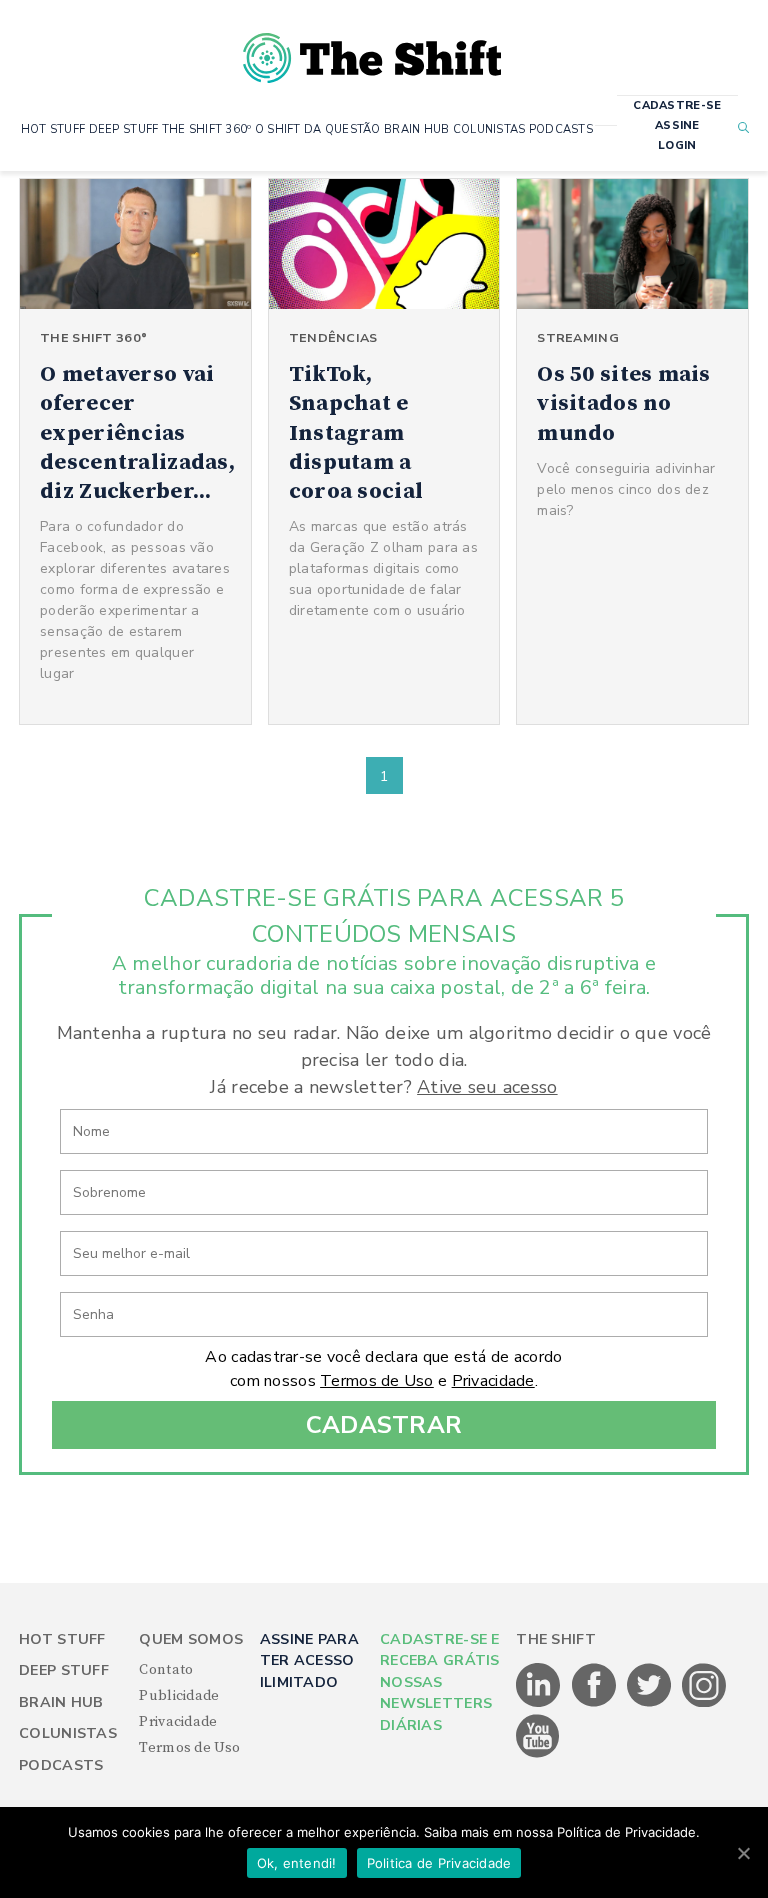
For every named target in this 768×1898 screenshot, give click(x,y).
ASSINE (677, 125)
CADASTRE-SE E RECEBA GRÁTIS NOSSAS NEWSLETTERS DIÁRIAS (440, 1682)
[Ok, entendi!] (743, 1853)
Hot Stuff (62, 1639)
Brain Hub (61, 1702)
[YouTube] (538, 1754)
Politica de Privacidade (439, 1863)
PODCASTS (561, 129)
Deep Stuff (64, 1670)
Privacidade (493, 1381)
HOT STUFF (53, 129)
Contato (166, 1670)
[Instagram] (704, 1703)
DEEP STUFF (124, 129)
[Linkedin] (539, 1703)
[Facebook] (595, 1703)
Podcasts (61, 1765)
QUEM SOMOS (191, 1639)
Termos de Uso (377, 1381)
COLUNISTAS (489, 129)
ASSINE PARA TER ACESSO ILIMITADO (309, 1661)
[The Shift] (372, 50)
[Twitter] (650, 1703)
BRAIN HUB (417, 129)
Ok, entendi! (297, 1863)
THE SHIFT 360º (207, 129)
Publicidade (179, 1696)
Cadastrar (384, 1425)
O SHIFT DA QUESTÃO (318, 129)
